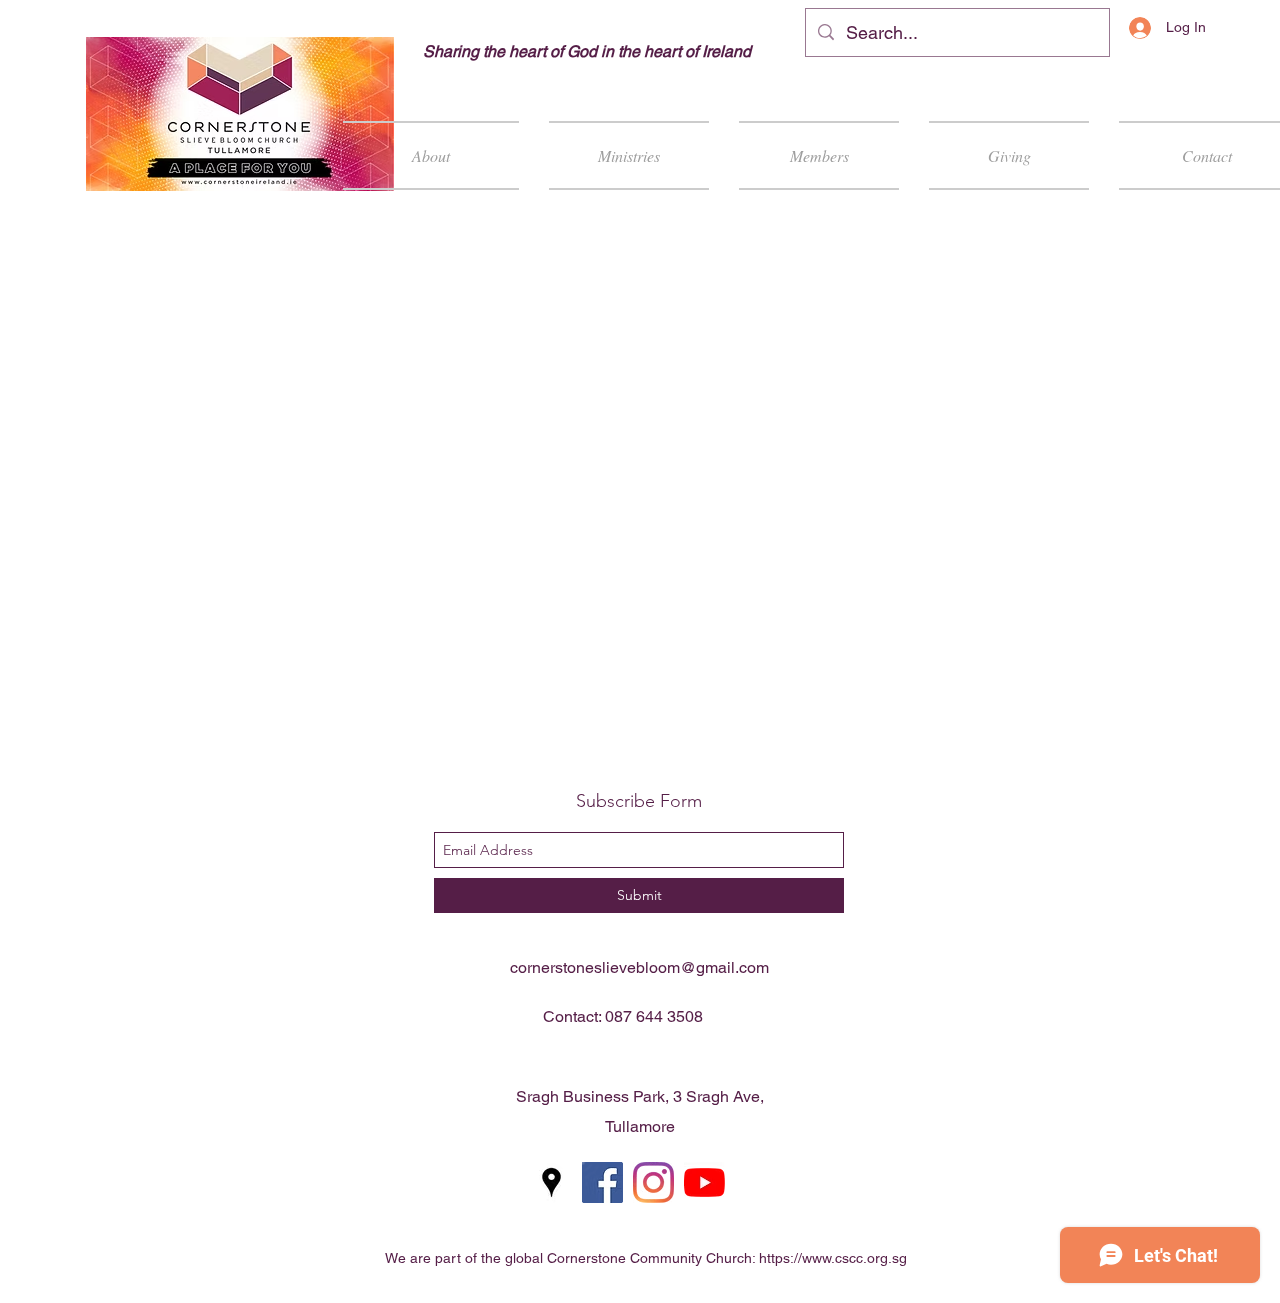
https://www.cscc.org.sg (833, 1258)
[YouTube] (704, 1182)
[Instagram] (653, 1182)
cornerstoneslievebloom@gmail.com (639, 967)
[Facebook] (602, 1182)
